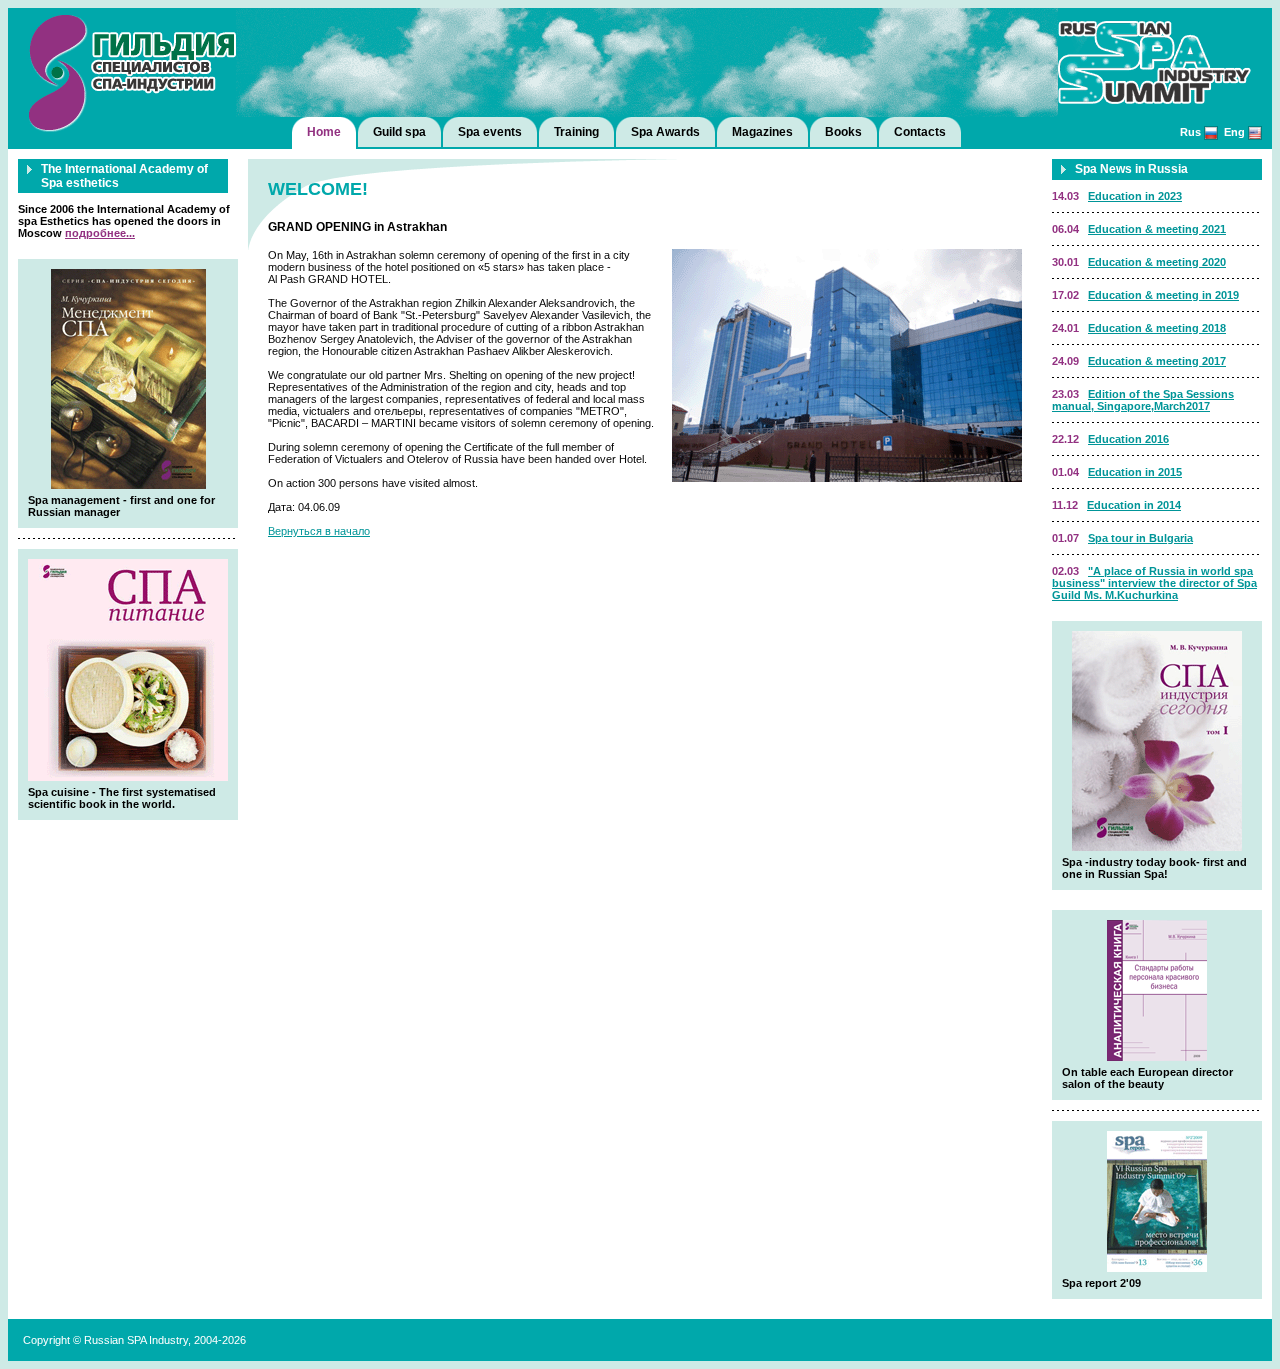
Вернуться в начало (319, 531)
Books (843, 132)
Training (576, 132)
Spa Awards (665, 132)
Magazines (762, 132)
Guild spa (399, 132)
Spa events (490, 132)
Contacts (920, 132)
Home (324, 132)
